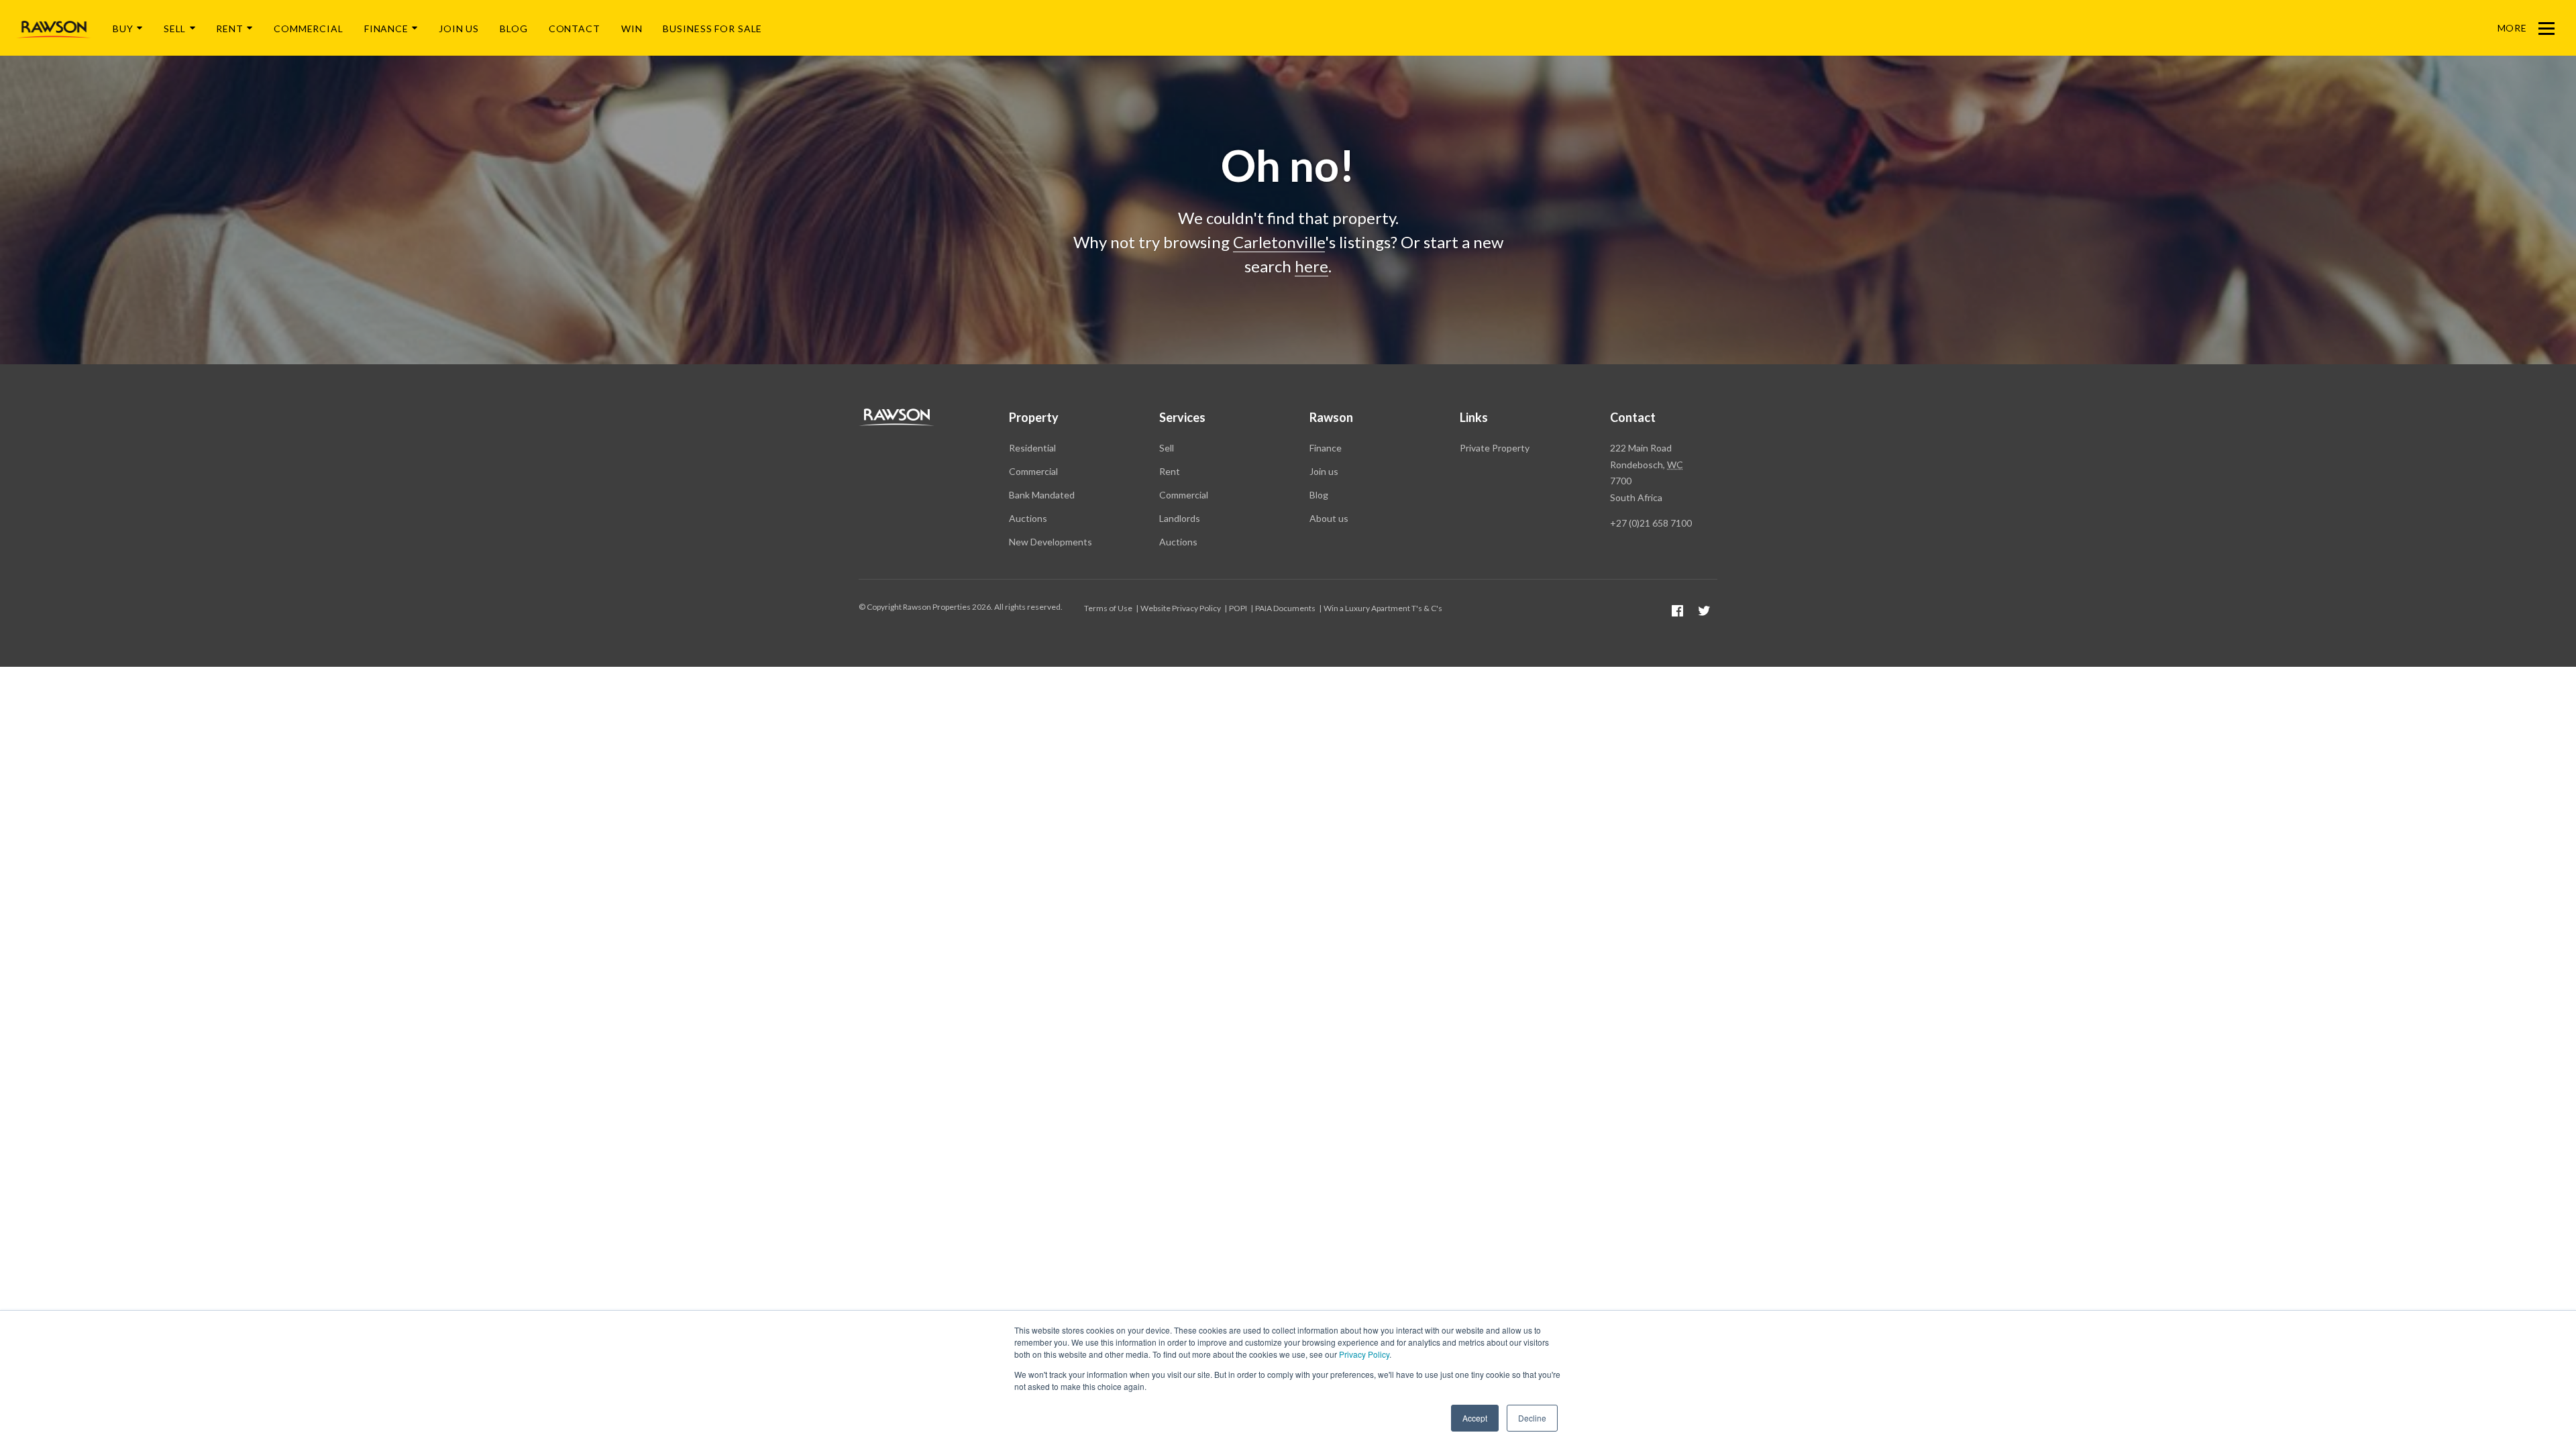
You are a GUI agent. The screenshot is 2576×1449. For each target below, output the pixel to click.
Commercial (309, 29)
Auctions (1028, 518)
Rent (230, 29)
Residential (1032, 448)
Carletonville (1279, 242)
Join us (1324, 471)
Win (632, 29)
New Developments (1051, 542)
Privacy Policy (1364, 1354)
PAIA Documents (1285, 608)
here (1311, 266)
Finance (386, 29)
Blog (514, 29)
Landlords (1180, 518)
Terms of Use (1108, 608)
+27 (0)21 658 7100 (1651, 523)
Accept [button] (1475, 1418)
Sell (175, 29)
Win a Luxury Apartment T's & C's (1383, 608)
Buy (123, 29)
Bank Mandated (1042, 495)
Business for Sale (712, 29)
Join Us (459, 29)
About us (1329, 518)
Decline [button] (1532, 1418)
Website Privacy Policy (1181, 608)
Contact (575, 29)
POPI (1238, 608)
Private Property (1495, 448)
